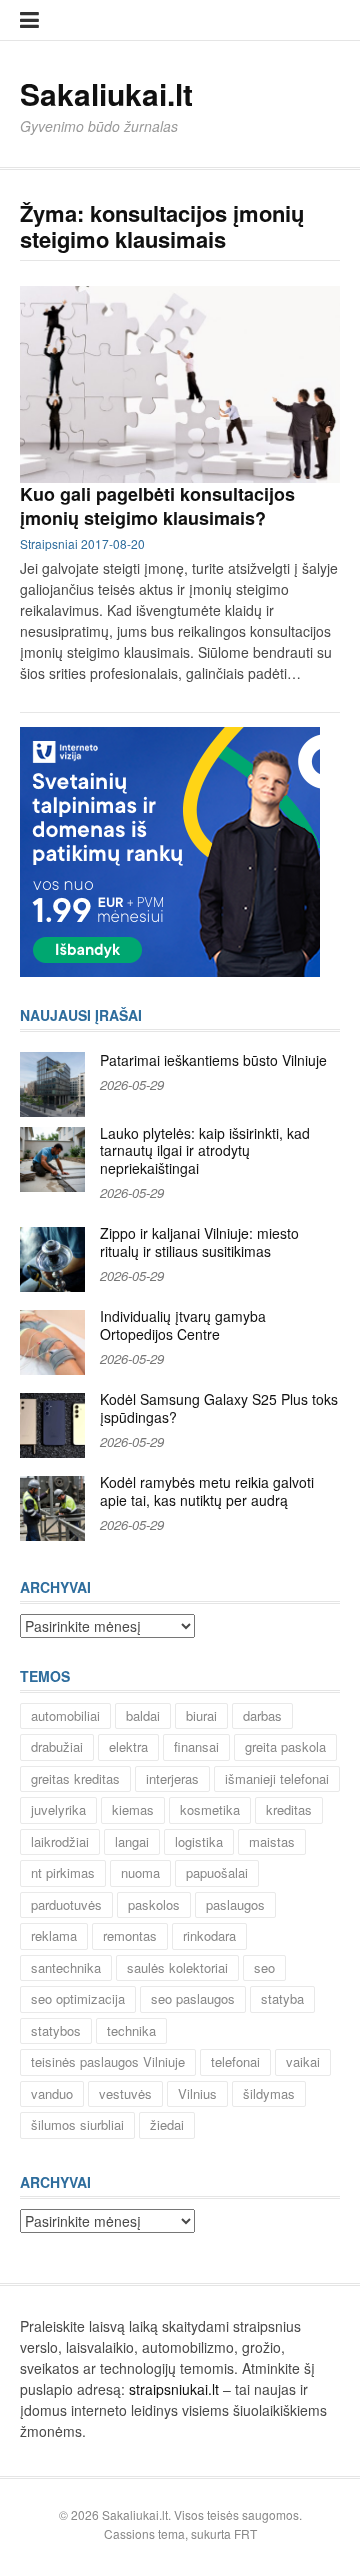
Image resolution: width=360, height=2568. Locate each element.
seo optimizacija (78, 1998)
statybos (56, 2030)
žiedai (167, 2124)
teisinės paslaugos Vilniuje (108, 2061)
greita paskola (285, 1746)
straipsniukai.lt (174, 2389)
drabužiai (57, 1746)
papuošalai (217, 1872)
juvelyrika (58, 1809)
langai (132, 1841)
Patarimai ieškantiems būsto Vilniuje (213, 1060)
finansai (196, 1746)
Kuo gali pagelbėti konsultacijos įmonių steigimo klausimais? (157, 505)
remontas (130, 1935)
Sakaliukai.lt (106, 93)
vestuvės (125, 2093)
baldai (143, 1715)
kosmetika (210, 1809)
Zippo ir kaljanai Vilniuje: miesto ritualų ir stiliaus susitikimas (199, 1242)
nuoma (140, 1872)
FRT (245, 2533)
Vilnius (197, 2093)
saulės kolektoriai (177, 1967)
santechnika (66, 1967)
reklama (54, 1935)
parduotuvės (66, 1904)
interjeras (172, 1778)
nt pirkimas (63, 1872)
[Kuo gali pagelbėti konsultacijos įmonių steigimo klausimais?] (180, 384)
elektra (128, 1746)
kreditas (289, 1809)
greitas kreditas (75, 1778)
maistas (272, 1841)
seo (264, 1967)
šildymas (269, 2093)
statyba (282, 1998)
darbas (262, 1715)
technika (131, 2030)
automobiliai (65, 1715)
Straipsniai (49, 543)
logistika (199, 1841)
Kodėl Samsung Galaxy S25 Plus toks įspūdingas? (219, 1408)
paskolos (154, 1904)
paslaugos (235, 1904)
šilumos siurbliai (77, 2124)
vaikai (303, 2061)
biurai (201, 1715)
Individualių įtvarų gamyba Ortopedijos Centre (183, 1325)
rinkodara (209, 1935)
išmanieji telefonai (277, 1778)
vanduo (52, 2093)
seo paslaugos (193, 1998)
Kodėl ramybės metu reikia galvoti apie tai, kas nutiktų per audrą (207, 1491)
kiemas (133, 1809)
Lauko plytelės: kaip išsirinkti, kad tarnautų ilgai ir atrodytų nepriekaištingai (205, 1150)
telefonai (235, 2061)
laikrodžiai (60, 1841)
